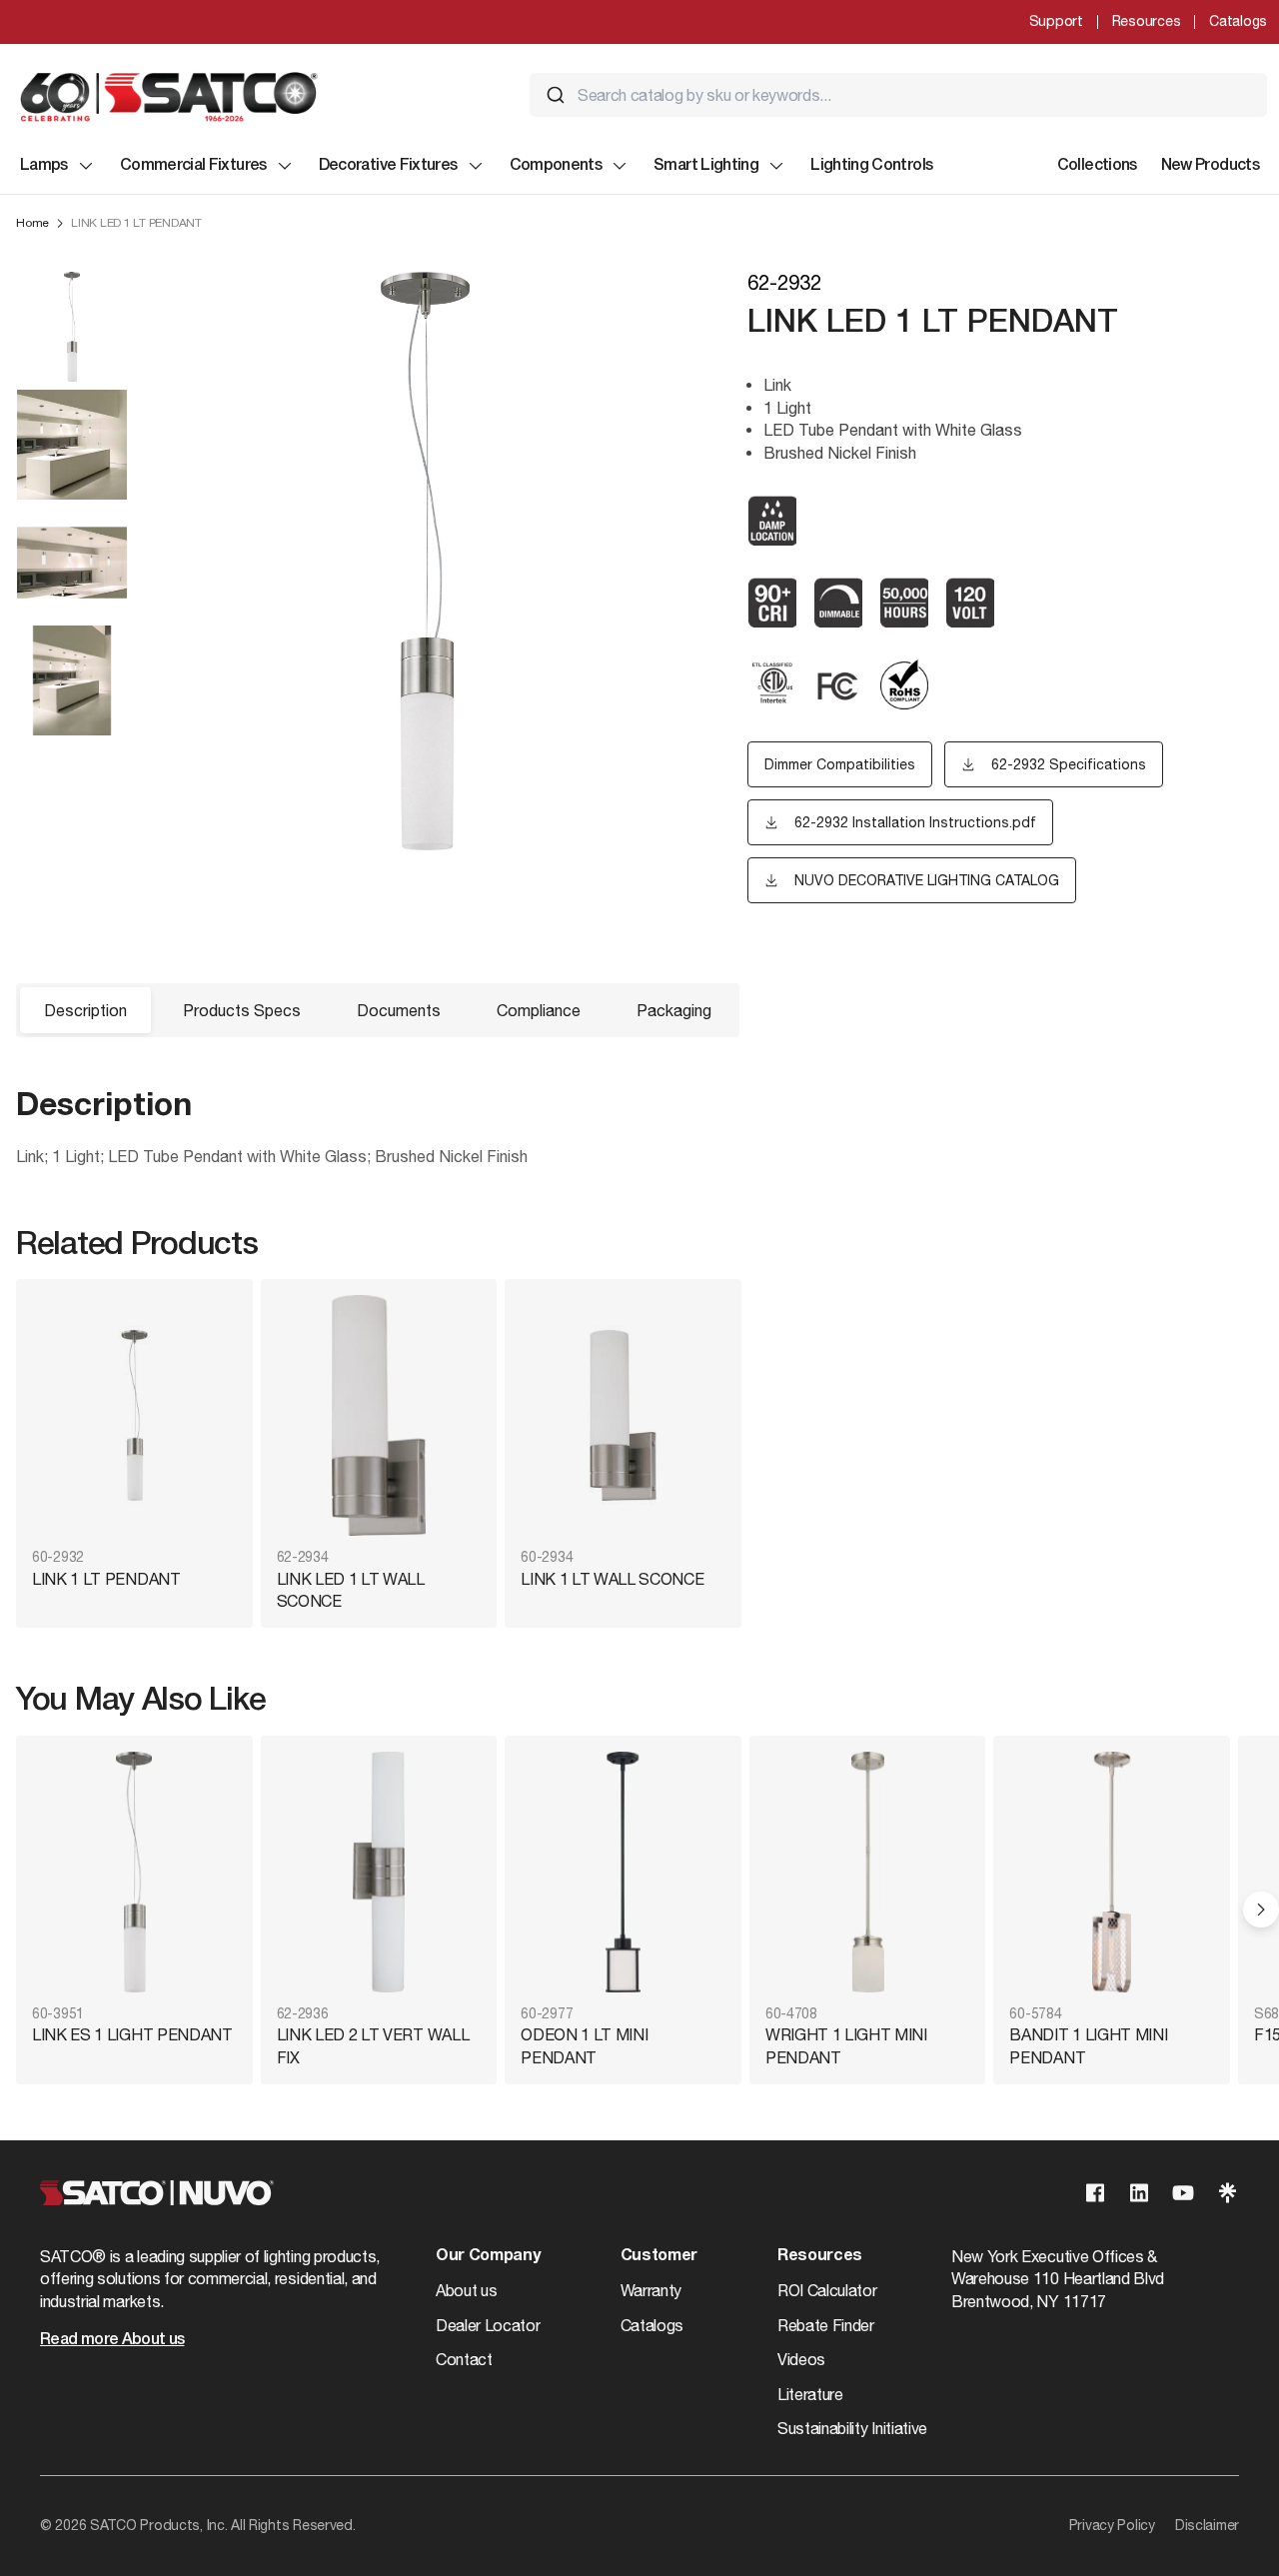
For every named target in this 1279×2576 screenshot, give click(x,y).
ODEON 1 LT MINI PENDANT (584, 2045)
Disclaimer (1207, 2525)
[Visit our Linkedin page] (1139, 2193)
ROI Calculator (827, 2290)
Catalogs (1238, 21)
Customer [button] (659, 2256)
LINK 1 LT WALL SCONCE (612, 1579)
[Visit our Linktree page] (1227, 2193)
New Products (1210, 166)
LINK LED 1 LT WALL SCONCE (351, 1590)
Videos (801, 2359)
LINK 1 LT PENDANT (106, 1579)
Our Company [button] (488, 2256)
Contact (464, 2359)
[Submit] (556, 95)
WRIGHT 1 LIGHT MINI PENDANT (846, 2045)
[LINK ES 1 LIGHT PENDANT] (134, 1872)
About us (466, 2290)
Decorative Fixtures (388, 166)
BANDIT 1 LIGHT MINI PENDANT (1088, 2045)
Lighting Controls (871, 166)
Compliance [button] (539, 1010)
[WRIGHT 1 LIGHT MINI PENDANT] (868, 1872)
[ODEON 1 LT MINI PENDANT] (623, 1872)
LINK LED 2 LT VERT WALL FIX (373, 2045)
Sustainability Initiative (852, 2428)
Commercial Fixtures (193, 166)
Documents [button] (399, 1010)
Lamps (44, 166)
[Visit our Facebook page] (1095, 2193)
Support (1056, 21)
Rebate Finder (826, 2325)
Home (32, 223)
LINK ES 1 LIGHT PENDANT (132, 2034)
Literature (810, 2394)
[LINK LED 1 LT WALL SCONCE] (379, 1415)
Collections (1097, 166)
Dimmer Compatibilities (840, 764)
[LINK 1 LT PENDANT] (134, 1415)
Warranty (651, 2290)
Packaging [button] (674, 1010)
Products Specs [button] (242, 1010)
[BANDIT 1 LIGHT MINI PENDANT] (1112, 1872)
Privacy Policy (1112, 2525)
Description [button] (85, 1010)
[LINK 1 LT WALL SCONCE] (623, 1415)
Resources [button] (820, 2256)
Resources (1146, 21)
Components (556, 166)
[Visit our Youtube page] (1183, 2193)
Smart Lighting (706, 166)
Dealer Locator (488, 2325)
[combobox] (898, 95)
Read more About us (112, 2340)
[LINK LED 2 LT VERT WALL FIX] (379, 1872)
